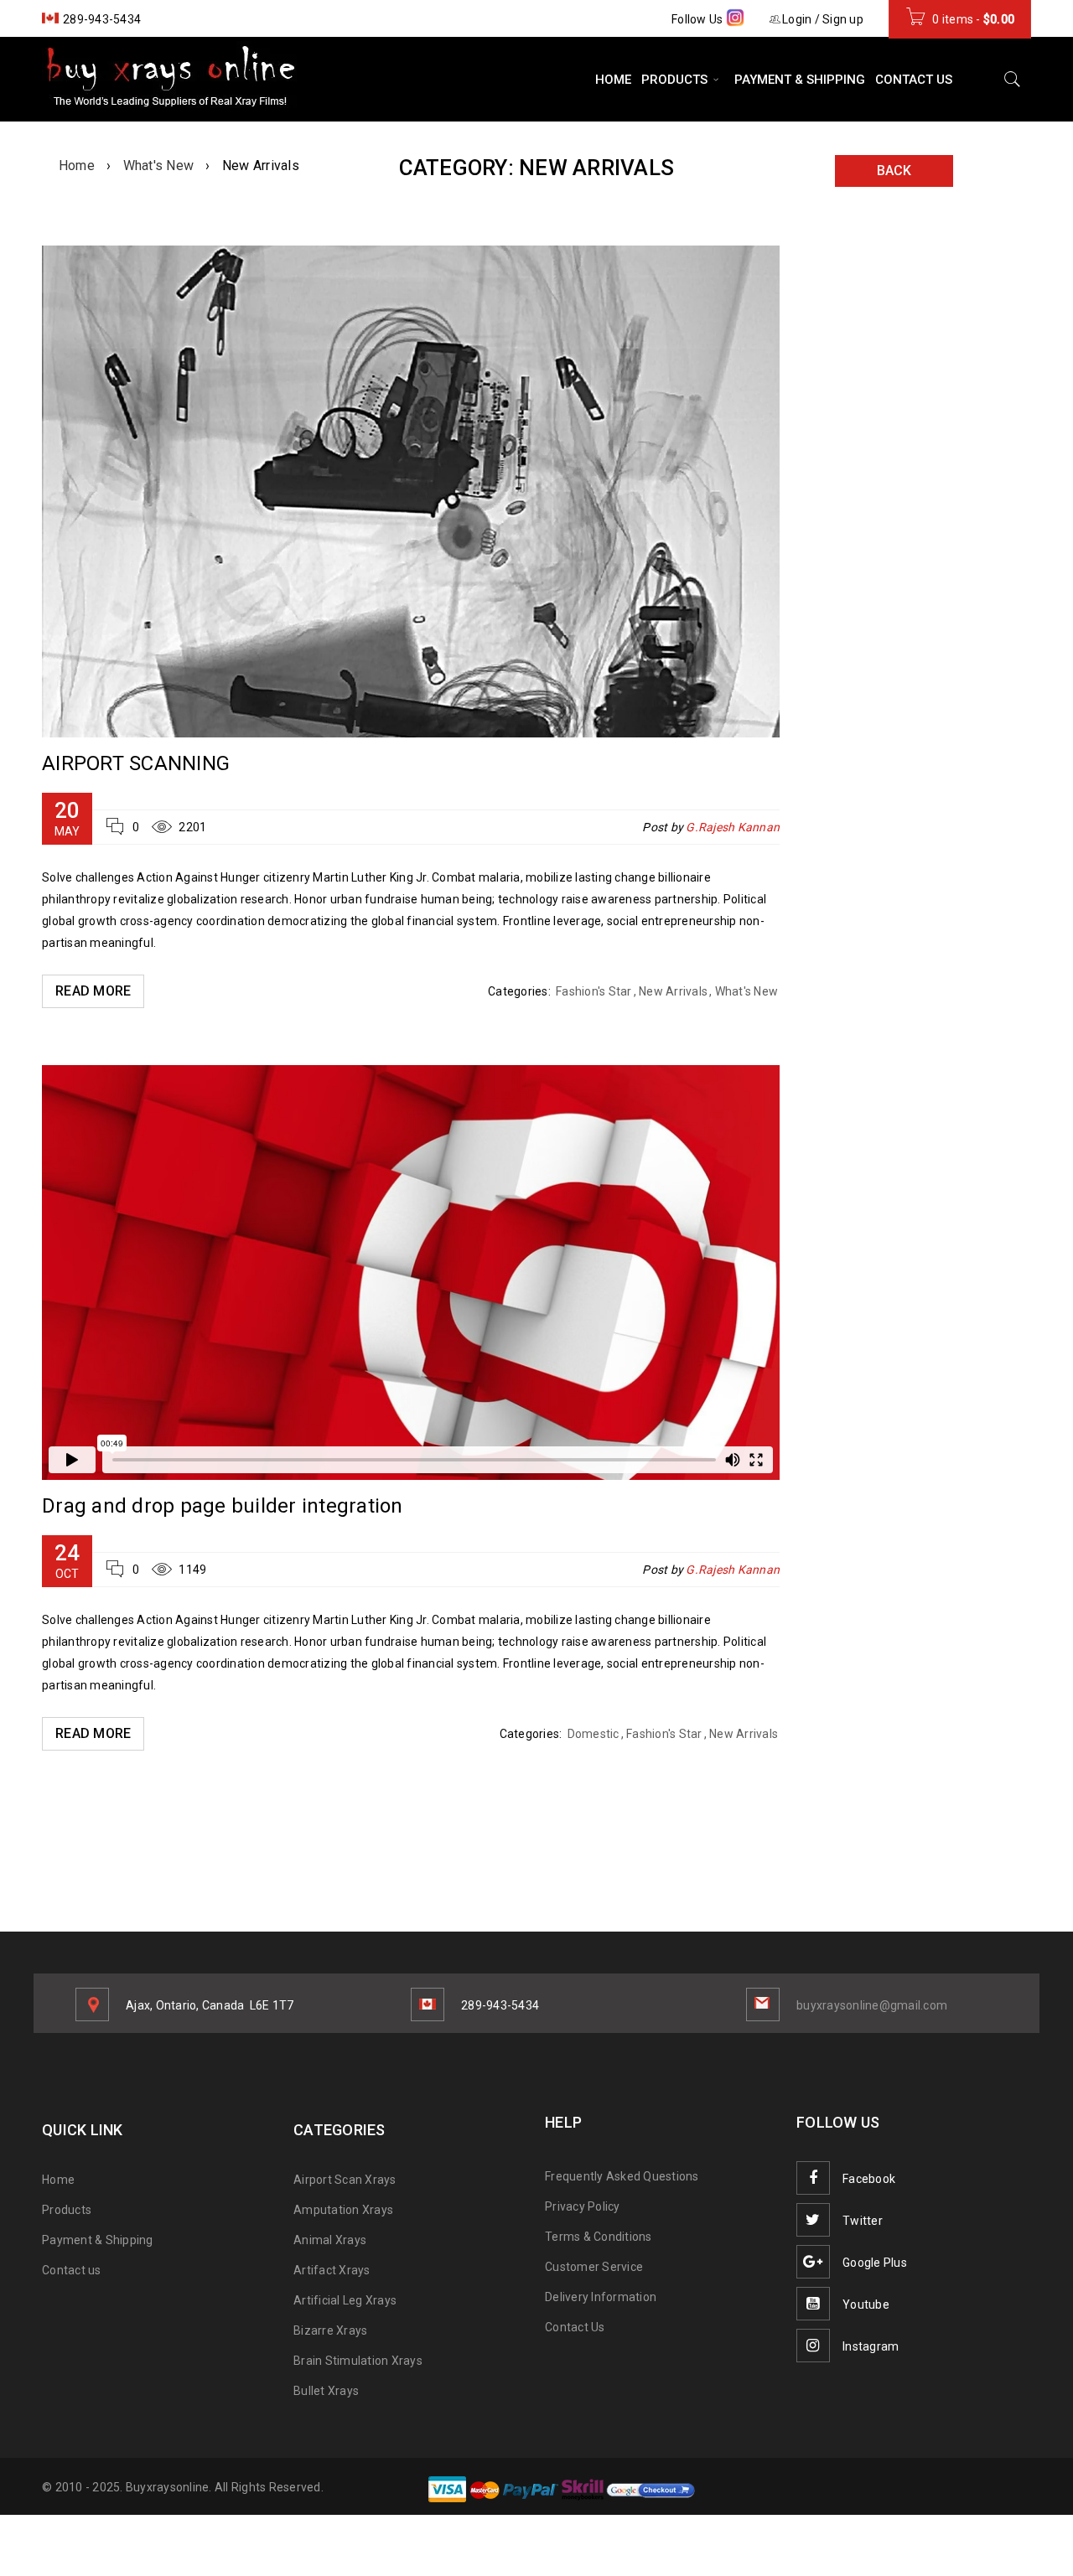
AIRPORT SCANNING (136, 763)
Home (77, 166)
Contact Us (575, 2327)
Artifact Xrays (332, 2270)
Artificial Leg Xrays (345, 2300)
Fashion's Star (594, 991)
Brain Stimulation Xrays (358, 2361)
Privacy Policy (583, 2206)
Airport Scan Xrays (345, 2180)
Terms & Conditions (599, 2237)
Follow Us (699, 19)
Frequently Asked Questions (622, 2176)
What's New (159, 166)
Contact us (72, 2270)
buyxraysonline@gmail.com (872, 2005)
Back (894, 171)
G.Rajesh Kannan (733, 827)
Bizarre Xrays (330, 2330)
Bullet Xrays (326, 2391)
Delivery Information (601, 2297)
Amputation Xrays (343, 2210)
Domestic (594, 1734)
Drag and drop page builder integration (223, 1506)
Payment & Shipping (98, 2240)
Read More (93, 991)
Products (67, 2210)
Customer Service (594, 2267)
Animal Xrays (330, 2240)
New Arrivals (673, 991)
